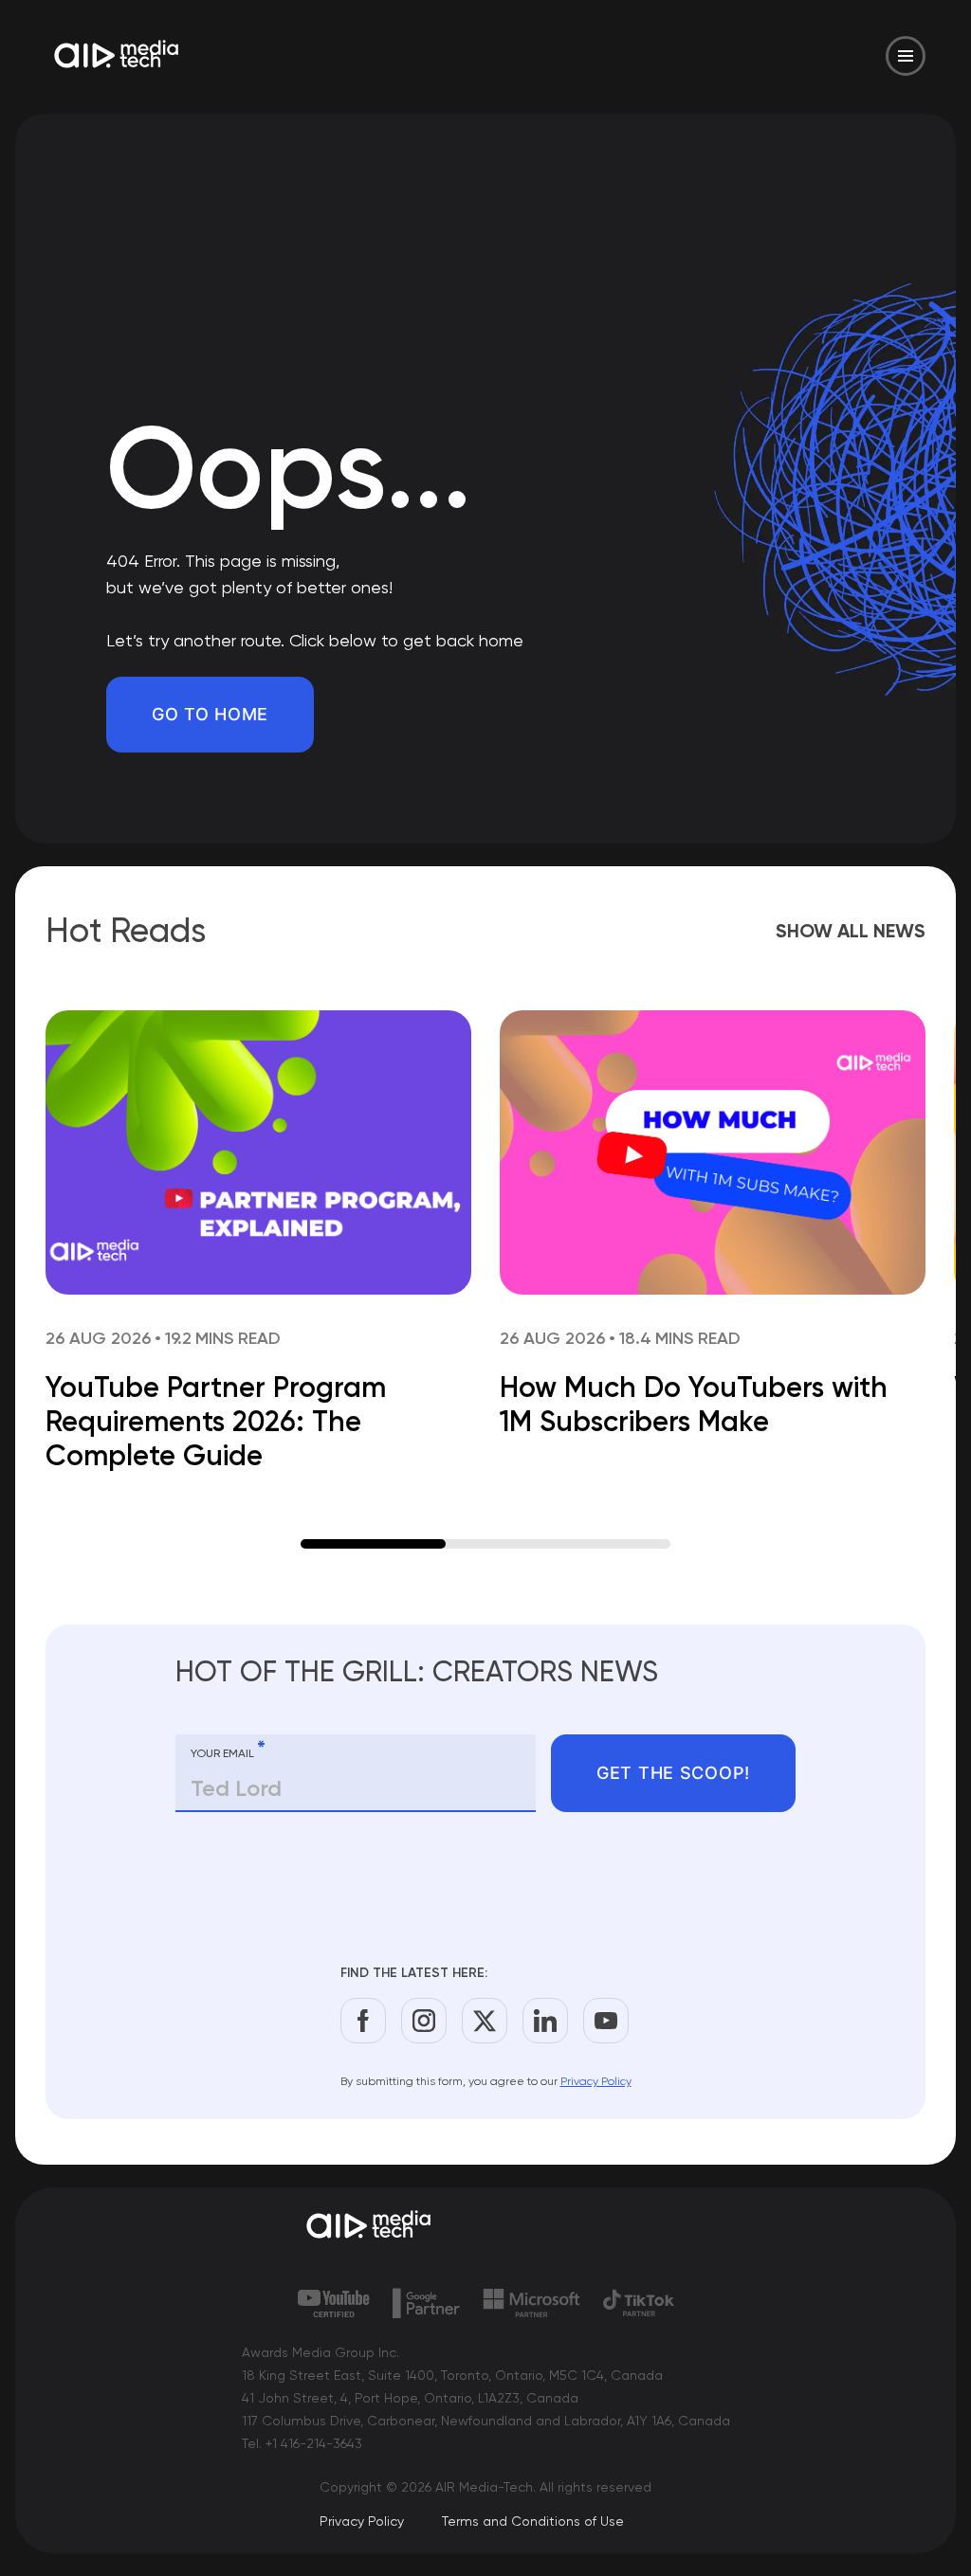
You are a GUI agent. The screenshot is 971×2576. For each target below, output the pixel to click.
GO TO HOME (210, 714)
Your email (228, 1750)
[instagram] (424, 2021)
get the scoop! (673, 1773)
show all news (851, 931)
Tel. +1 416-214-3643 (302, 2443)
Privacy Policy (596, 2081)
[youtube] (606, 2021)
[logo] (486, 2226)
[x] (485, 2021)
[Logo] (118, 56)
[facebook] (363, 2021)
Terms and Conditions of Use (533, 2521)
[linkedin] (545, 2021)
